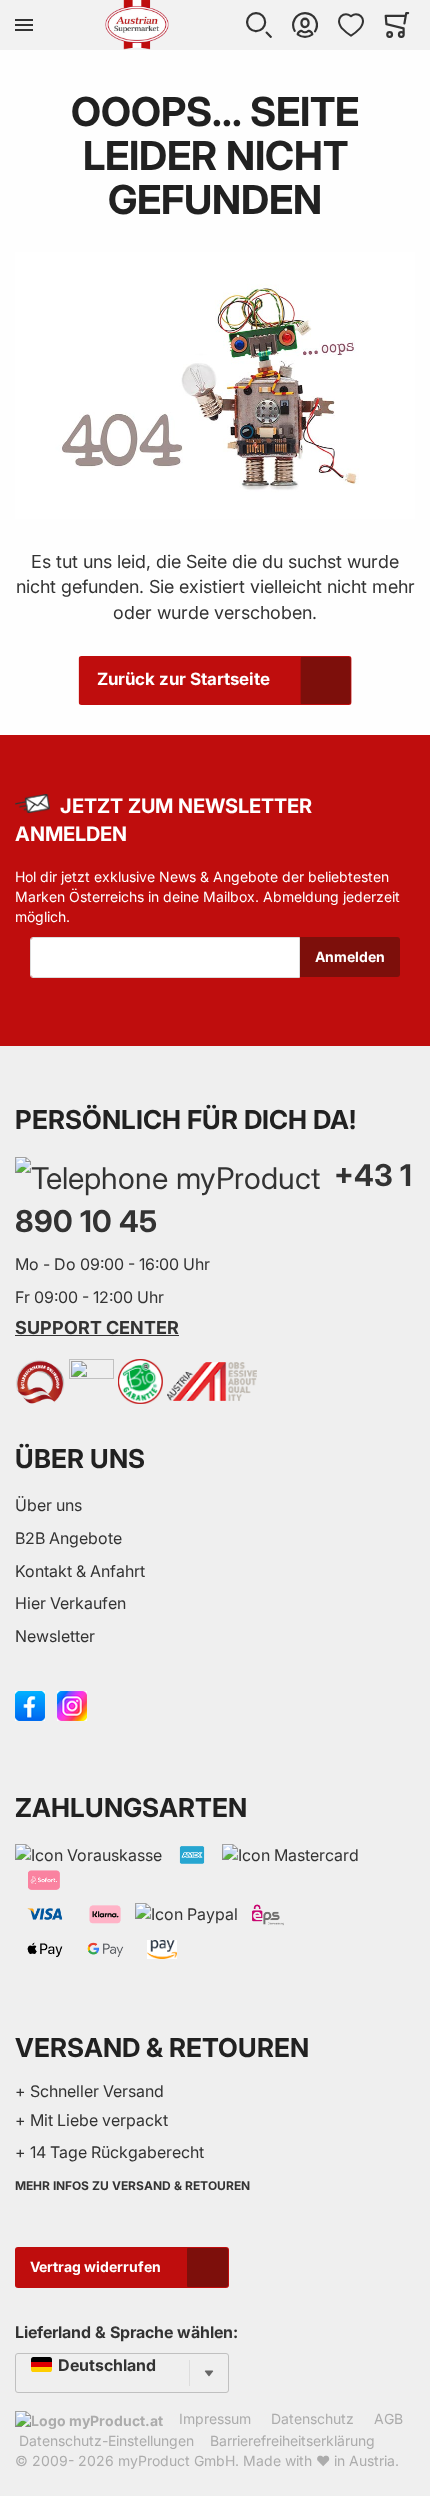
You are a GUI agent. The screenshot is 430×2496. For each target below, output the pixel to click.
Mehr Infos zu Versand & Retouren (132, 2185)
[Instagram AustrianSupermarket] (72, 1704)
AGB (388, 2418)
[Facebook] (30, 1704)
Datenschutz (312, 2418)
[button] (259, 25)
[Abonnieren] (350, 957)
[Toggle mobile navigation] (24, 25)
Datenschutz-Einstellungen (106, 2440)
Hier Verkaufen (70, 1603)
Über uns (48, 1505)
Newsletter (55, 1636)
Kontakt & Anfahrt (80, 1571)
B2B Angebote (68, 1538)
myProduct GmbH (176, 2460)
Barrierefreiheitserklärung (292, 2440)
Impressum (215, 2418)
